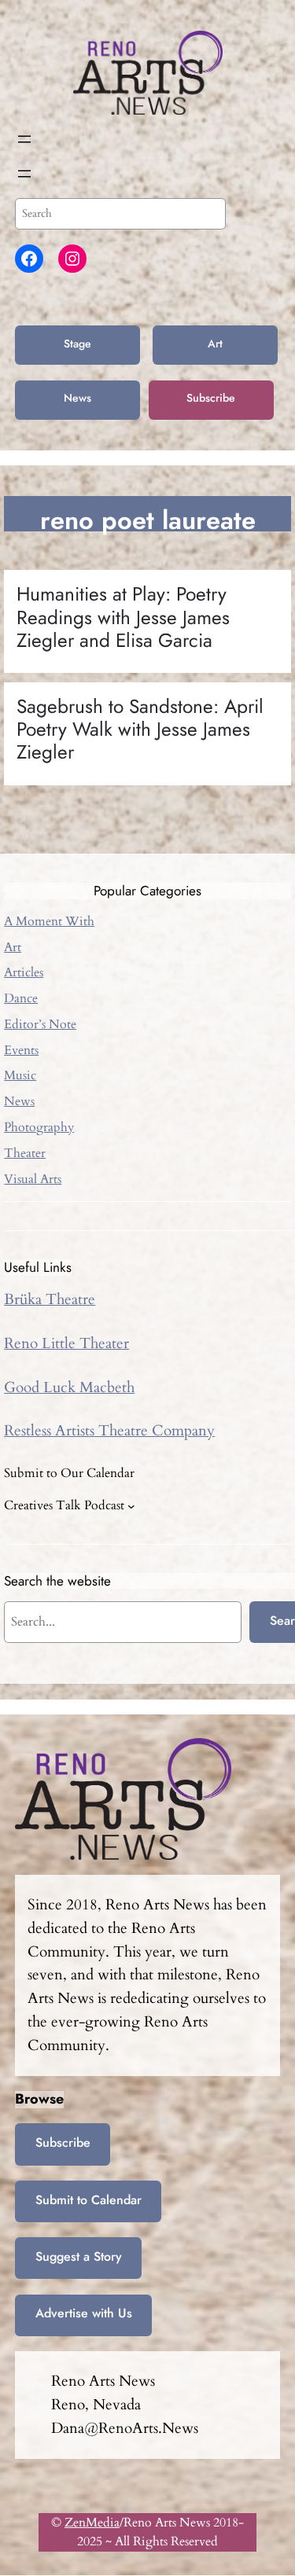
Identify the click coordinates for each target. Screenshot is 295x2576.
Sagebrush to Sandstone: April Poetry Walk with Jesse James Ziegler (140, 729)
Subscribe (211, 398)
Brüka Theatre (50, 1299)
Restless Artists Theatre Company (109, 1431)
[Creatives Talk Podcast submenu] (131, 1505)
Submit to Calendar (88, 2200)
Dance (21, 998)
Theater (25, 1153)
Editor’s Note (40, 1024)
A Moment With (49, 921)
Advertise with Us (84, 2313)
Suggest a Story (79, 2256)
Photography (39, 1127)
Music (20, 1075)
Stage (77, 344)
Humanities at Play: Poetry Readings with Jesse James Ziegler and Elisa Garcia (123, 617)
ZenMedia (92, 2523)
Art (215, 344)
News (77, 398)
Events (21, 1050)
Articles (24, 972)
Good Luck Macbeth (69, 1387)
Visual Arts (33, 1179)
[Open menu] (24, 139)
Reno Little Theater (66, 1343)
